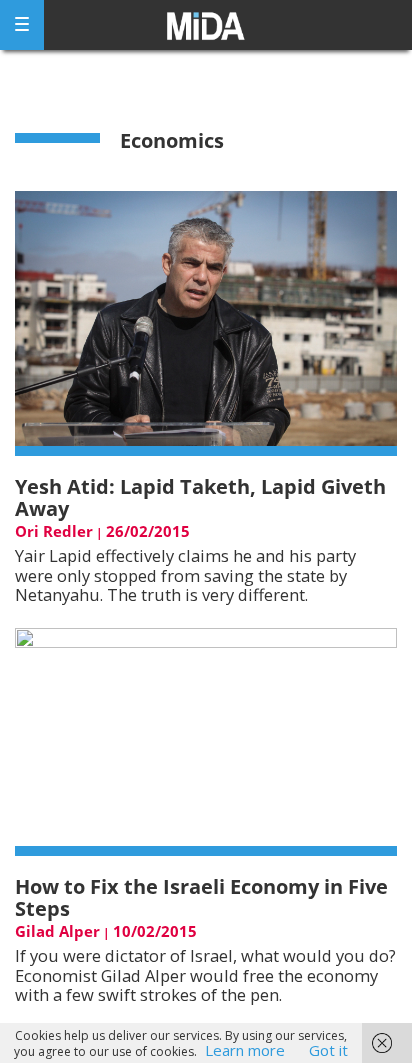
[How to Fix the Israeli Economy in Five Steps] (206, 740)
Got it (328, 1050)
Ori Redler (54, 531)
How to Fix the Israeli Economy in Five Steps (201, 897)
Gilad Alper (57, 931)
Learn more (245, 1050)
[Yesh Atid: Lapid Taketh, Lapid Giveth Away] (206, 322)
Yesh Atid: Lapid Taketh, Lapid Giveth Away (200, 497)
